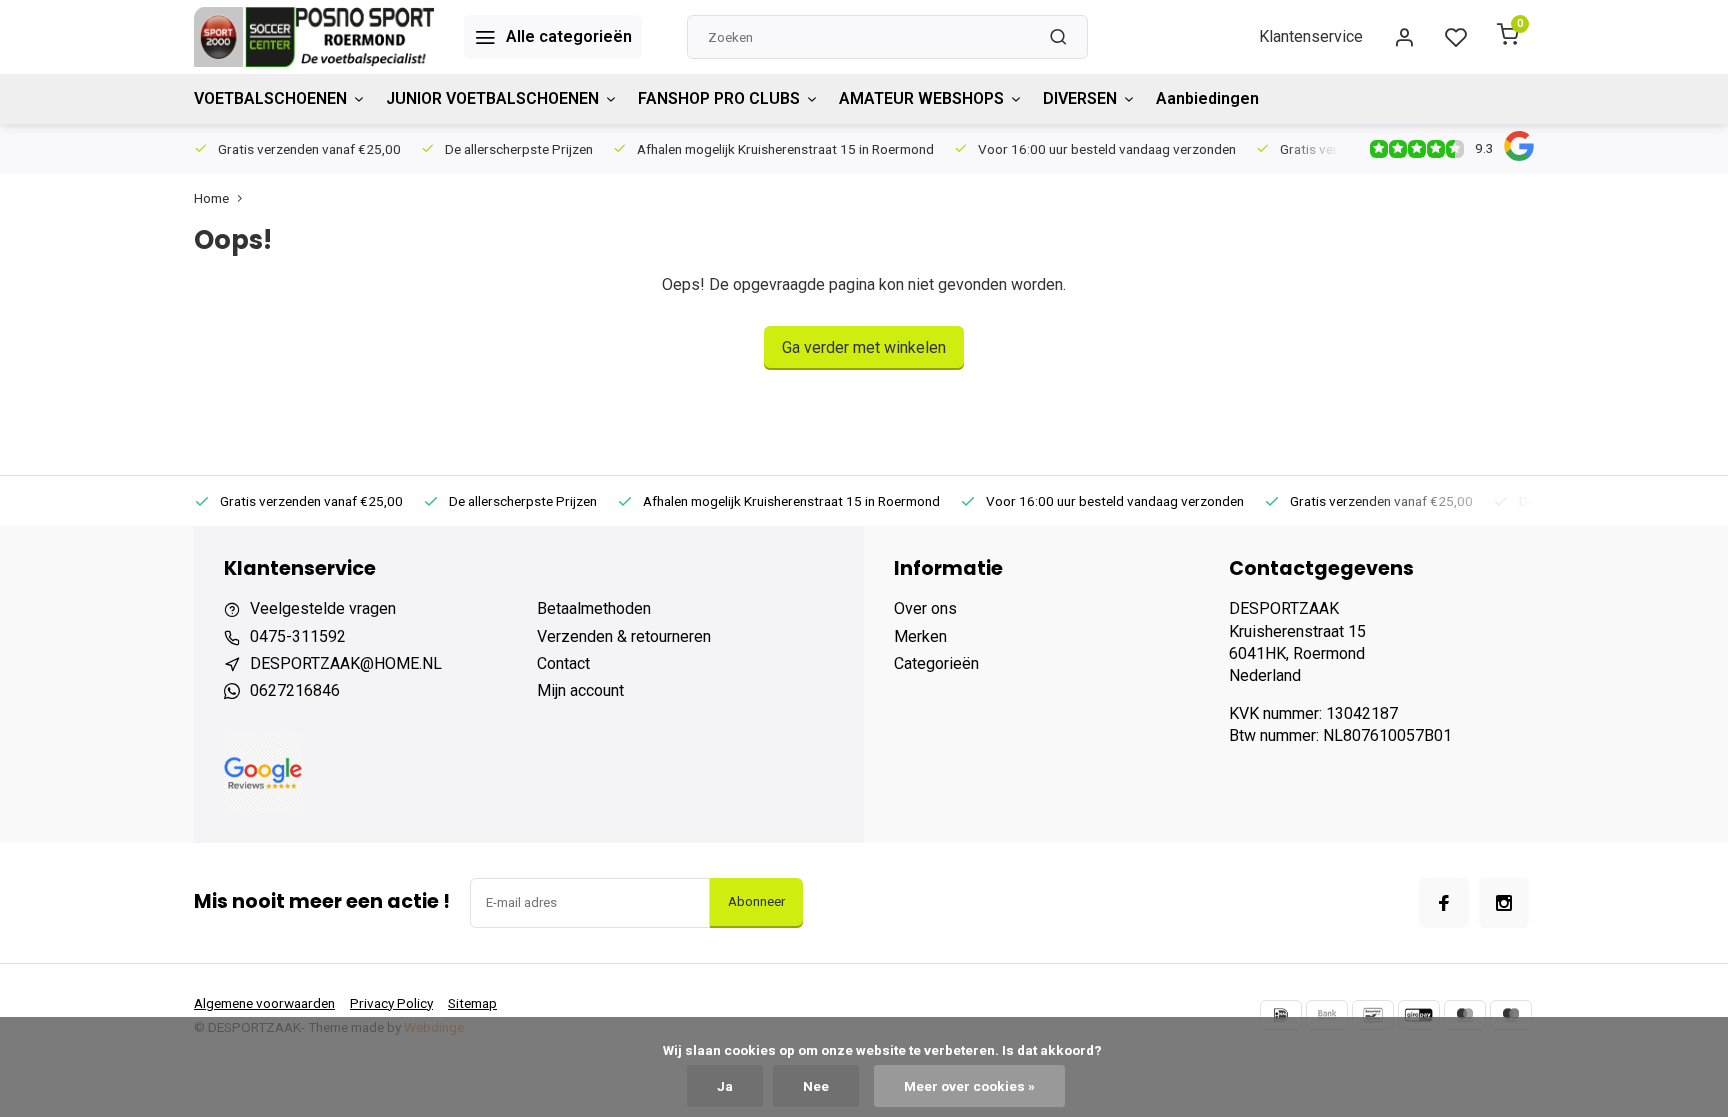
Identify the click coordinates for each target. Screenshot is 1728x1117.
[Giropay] (1419, 1015)
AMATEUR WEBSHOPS (921, 98)
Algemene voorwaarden (264, 1003)
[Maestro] (1511, 1015)
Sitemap (472, 1003)
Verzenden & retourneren (624, 636)
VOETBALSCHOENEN (270, 98)
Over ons (925, 608)
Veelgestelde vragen (323, 608)
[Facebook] (1444, 903)
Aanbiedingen (1207, 98)
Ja (725, 1086)
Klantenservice (1311, 36)
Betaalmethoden (594, 608)
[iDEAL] (1281, 1015)
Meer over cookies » (969, 1086)
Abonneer (756, 901)
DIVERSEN (1080, 98)
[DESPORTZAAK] (314, 37)
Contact (563, 663)
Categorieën (936, 663)
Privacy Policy (391, 1003)
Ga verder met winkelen (864, 347)
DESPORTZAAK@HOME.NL (346, 663)
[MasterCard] (1465, 1015)
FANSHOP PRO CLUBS (719, 98)
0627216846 (295, 690)
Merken (920, 636)
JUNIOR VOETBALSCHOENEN (492, 98)
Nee (816, 1086)
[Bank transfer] (1327, 1015)
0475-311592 (298, 636)
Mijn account (580, 690)
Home (211, 198)
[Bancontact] (1373, 1015)
